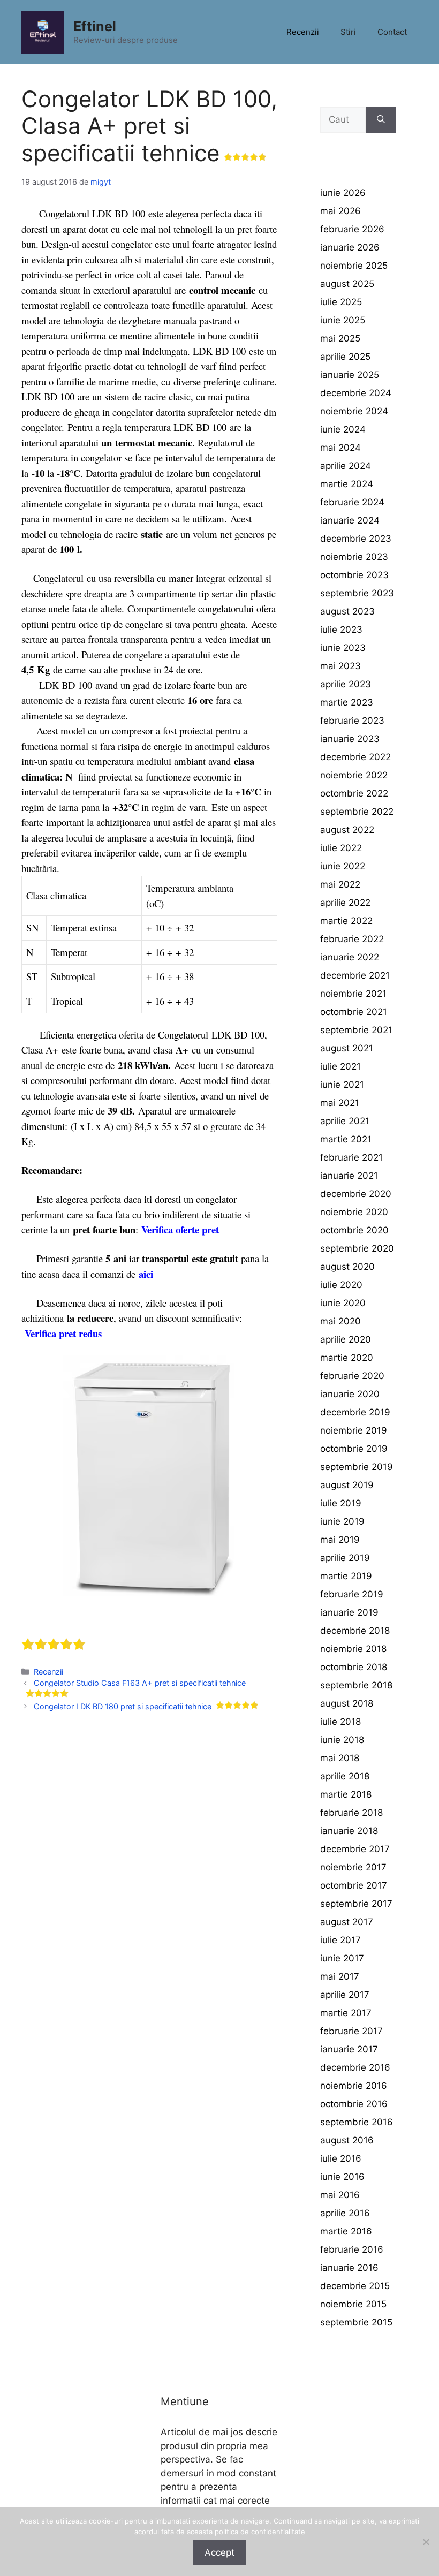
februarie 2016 (352, 2249)
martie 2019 (346, 1576)
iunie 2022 (343, 866)
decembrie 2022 (355, 757)
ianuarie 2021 (349, 1176)
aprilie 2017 (345, 1995)
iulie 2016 (341, 2158)
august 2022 (347, 830)
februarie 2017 (351, 2031)
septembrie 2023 (357, 593)
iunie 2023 (343, 648)
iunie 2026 (343, 193)
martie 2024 (347, 484)
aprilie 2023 (346, 684)
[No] (426, 2542)
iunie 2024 (343, 429)
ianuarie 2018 (349, 1831)
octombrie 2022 (354, 793)
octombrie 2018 (354, 1667)
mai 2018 (340, 1758)
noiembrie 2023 (354, 557)
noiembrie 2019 (354, 1430)
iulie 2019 (341, 1503)
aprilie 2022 (345, 903)
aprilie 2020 (346, 1339)
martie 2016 (346, 2231)
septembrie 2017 (356, 1904)
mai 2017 (340, 1976)
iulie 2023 (341, 630)
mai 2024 (340, 448)
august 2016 (347, 2140)
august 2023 (347, 611)
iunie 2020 (343, 1303)
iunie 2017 (342, 1958)
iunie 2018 (342, 1740)
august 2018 (347, 1703)
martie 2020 (347, 1358)
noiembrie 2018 (353, 1649)
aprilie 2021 (345, 1121)
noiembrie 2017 (353, 1867)
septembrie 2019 (357, 1467)
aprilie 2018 (345, 1776)
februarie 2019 (352, 1594)
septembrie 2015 (356, 2322)
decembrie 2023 (356, 539)
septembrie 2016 (357, 2122)
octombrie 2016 (354, 2104)
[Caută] (381, 120)
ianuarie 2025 (350, 375)
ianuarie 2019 (349, 1612)
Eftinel (95, 26)
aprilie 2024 (346, 466)
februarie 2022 (352, 939)
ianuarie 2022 (350, 957)
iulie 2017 (340, 1940)
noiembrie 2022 (354, 775)
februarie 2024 (352, 502)
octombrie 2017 (354, 1885)
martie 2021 (346, 1139)
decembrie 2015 (355, 2286)
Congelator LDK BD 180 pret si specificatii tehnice (123, 1706)
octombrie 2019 (354, 1449)
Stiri (348, 32)
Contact (392, 32)
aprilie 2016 (345, 2213)
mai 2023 (340, 666)
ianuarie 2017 (349, 2049)
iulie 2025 (341, 302)
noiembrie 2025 (354, 266)
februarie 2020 (352, 1376)
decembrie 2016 (355, 2067)
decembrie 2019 (355, 1412)
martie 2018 (346, 1794)
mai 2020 (340, 1321)
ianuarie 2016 (349, 2268)
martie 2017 (346, 2013)
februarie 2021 (351, 1157)
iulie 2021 (340, 1066)
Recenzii (303, 32)
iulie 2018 (340, 1722)
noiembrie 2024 (354, 411)
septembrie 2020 (357, 1248)
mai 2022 (340, 884)
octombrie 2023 (354, 575)
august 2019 (347, 1485)
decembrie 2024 (356, 393)
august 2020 (347, 1267)
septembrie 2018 (356, 1685)
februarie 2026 (352, 229)
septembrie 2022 (357, 812)
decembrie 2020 (356, 1194)
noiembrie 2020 (354, 1212)
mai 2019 (340, 1540)
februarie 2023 (352, 721)
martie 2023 (347, 702)
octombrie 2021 (354, 1012)
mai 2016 (340, 2195)
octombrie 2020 (354, 1230)
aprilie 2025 (345, 357)
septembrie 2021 (356, 1030)
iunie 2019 (342, 1521)
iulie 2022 (341, 848)
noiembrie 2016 (354, 2086)
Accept (219, 2552)
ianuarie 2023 (350, 739)
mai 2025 (340, 338)
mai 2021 (340, 1103)
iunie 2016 (342, 2177)
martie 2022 (346, 921)
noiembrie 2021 (353, 994)
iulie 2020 (341, 1285)
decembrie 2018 (355, 1631)
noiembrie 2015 (353, 2304)
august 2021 (347, 1048)
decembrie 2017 (355, 1849)
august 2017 (347, 1922)
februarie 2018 (351, 1813)
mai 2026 (340, 211)
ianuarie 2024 (350, 520)
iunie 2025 (343, 320)
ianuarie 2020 (350, 1394)
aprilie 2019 (345, 1558)
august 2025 (347, 284)
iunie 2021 (342, 1085)
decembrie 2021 (355, 975)
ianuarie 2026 (350, 247)
